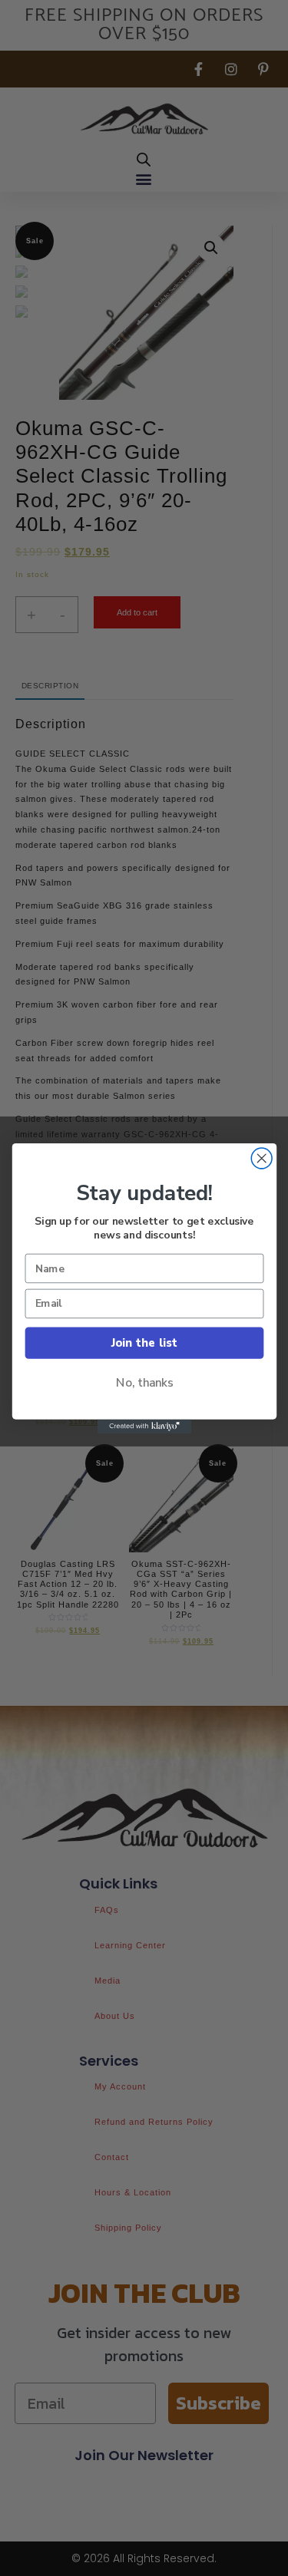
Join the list (144, 1342)
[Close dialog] (262, 1158)
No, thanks (144, 1382)
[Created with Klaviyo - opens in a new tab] (144, 1426)
